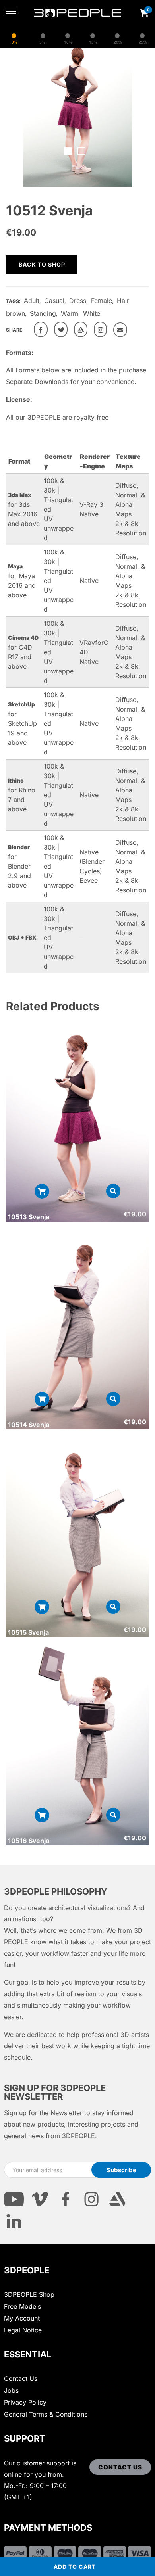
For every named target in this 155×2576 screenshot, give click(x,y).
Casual (54, 301)
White (92, 313)
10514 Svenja (29, 1425)
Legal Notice (23, 2330)
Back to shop (42, 264)
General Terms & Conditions (46, 2414)
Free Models (22, 2306)
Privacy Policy (25, 2402)
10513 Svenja (29, 1217)
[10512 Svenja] (41, 329)
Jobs (11, 2390)
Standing (43, 313)
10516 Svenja (29, 1841)
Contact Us (21, 2378)
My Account (22, 2318)
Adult (32, 301)
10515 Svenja (28, 1632)
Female (102, 301)
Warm (70, 313)
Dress (78, 301)
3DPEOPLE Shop (29, 2294)
